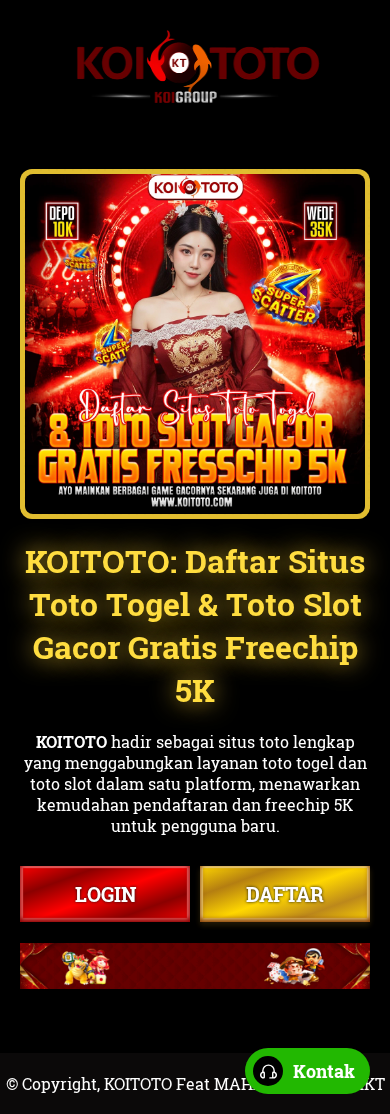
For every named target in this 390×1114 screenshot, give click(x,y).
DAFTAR (285, 894)
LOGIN (105, 894)
